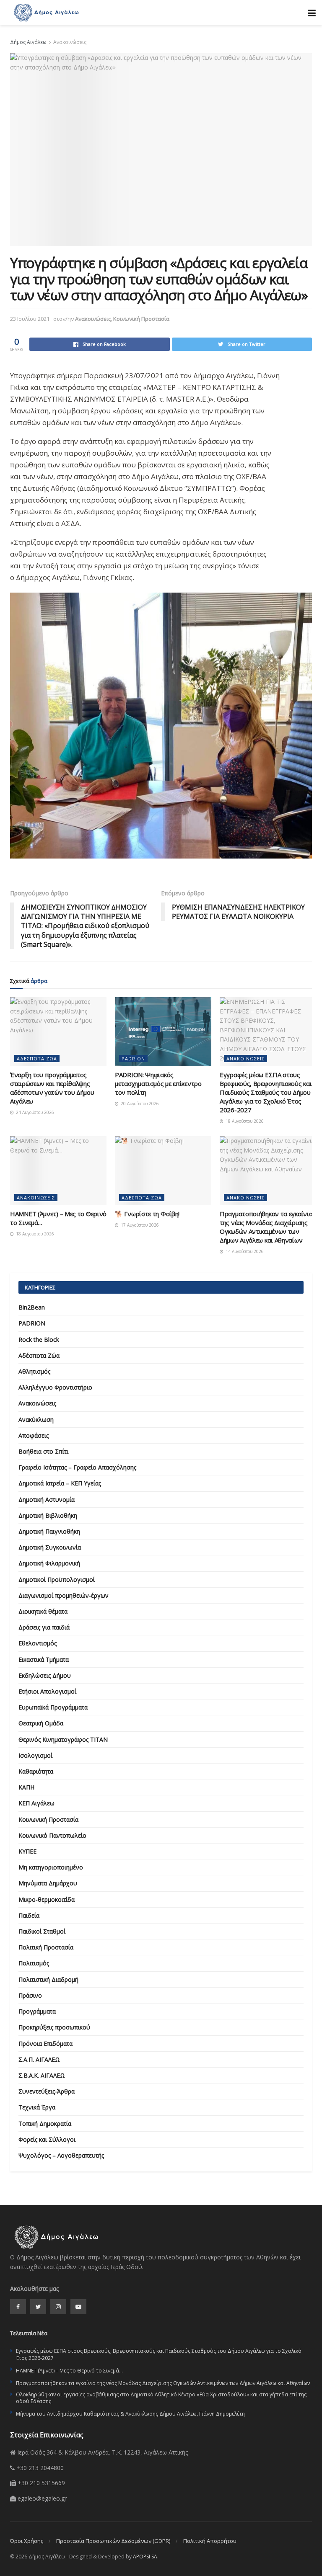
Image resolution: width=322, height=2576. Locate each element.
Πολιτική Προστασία (46, 1947)
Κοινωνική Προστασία (141, 319)
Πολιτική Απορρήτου (210, 2541)
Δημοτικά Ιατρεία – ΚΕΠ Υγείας (60, 1483)
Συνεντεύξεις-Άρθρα (47, 2091)
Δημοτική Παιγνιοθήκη (49, 1531)
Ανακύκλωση (36, 1420)
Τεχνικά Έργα (37, 2107)
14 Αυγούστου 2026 (244, 1251)
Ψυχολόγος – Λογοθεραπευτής (61, 2155)
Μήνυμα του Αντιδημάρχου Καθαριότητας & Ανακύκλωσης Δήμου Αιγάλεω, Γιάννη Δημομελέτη (130, 2414)
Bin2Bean (32, 1307)
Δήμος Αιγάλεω (28, 42)
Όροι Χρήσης (27, 2541)
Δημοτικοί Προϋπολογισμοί (57, 1579)
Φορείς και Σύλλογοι (47, 2139)
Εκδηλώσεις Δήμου (45, 1675)
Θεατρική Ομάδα (41, 1723)
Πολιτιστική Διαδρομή (48, 1979)
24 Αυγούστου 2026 (34, 1112)
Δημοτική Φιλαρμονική (49, 1563)
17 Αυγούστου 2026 (139, 1225)
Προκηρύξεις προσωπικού (54, 2027)
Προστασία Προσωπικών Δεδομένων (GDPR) (113, 2541)
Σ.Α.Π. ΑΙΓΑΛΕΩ (39, 2059)
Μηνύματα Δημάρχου (48, 1883)
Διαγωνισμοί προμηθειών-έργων (64, 1595)
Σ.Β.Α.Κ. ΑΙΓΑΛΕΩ (42, 2075)
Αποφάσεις (34, 1435)
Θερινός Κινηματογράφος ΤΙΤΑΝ (63, 1739)
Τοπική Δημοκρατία (45, 2123)
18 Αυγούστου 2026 (244, 1121)
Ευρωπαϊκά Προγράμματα (53, 1707)
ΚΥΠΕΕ (27, 1851)
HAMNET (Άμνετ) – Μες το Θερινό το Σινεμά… (69, 2371)
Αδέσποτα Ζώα (37, 1059)
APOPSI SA (145, 2557)
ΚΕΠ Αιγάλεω (36, 1803)
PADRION (133, 1059)
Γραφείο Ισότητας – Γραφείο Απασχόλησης (77, 1467)
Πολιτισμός (34, 1963)
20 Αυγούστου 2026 (139, 1104)
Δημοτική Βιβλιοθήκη (48, 1515)
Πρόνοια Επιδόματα (45, 2044)
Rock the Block (39, 1340)
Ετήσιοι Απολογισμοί (47, 1691)
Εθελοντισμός (38, 1643)
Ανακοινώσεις (70, 42)
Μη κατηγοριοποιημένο (51, 1867)
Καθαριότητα (36, 1771)
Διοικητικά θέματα (43, 1611)
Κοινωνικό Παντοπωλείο (52, 1835)
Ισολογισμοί (35, 1755)
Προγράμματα (37, 2011)
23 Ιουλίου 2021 (30, 319)
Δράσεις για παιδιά (44, 1627)
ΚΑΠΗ (26, 1787)
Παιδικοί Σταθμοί (42, 1931)
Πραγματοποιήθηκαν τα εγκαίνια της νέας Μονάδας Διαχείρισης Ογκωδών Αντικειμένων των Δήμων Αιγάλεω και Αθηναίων (266, 1227)
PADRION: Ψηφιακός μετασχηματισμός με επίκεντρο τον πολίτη (158, 1083)
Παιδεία (29, 1915)
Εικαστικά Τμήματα (44, 1659)
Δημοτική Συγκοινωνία (50, 1547)
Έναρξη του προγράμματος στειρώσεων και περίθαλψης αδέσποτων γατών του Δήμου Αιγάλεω (52, 1088)
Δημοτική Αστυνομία (47, 1499)
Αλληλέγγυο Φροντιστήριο (55, 1387)
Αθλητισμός (34, 1371)
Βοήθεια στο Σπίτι (43, 1451)
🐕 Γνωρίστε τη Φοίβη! (147, 1214)
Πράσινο (30, 1995)
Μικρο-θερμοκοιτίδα (47, 1899)
